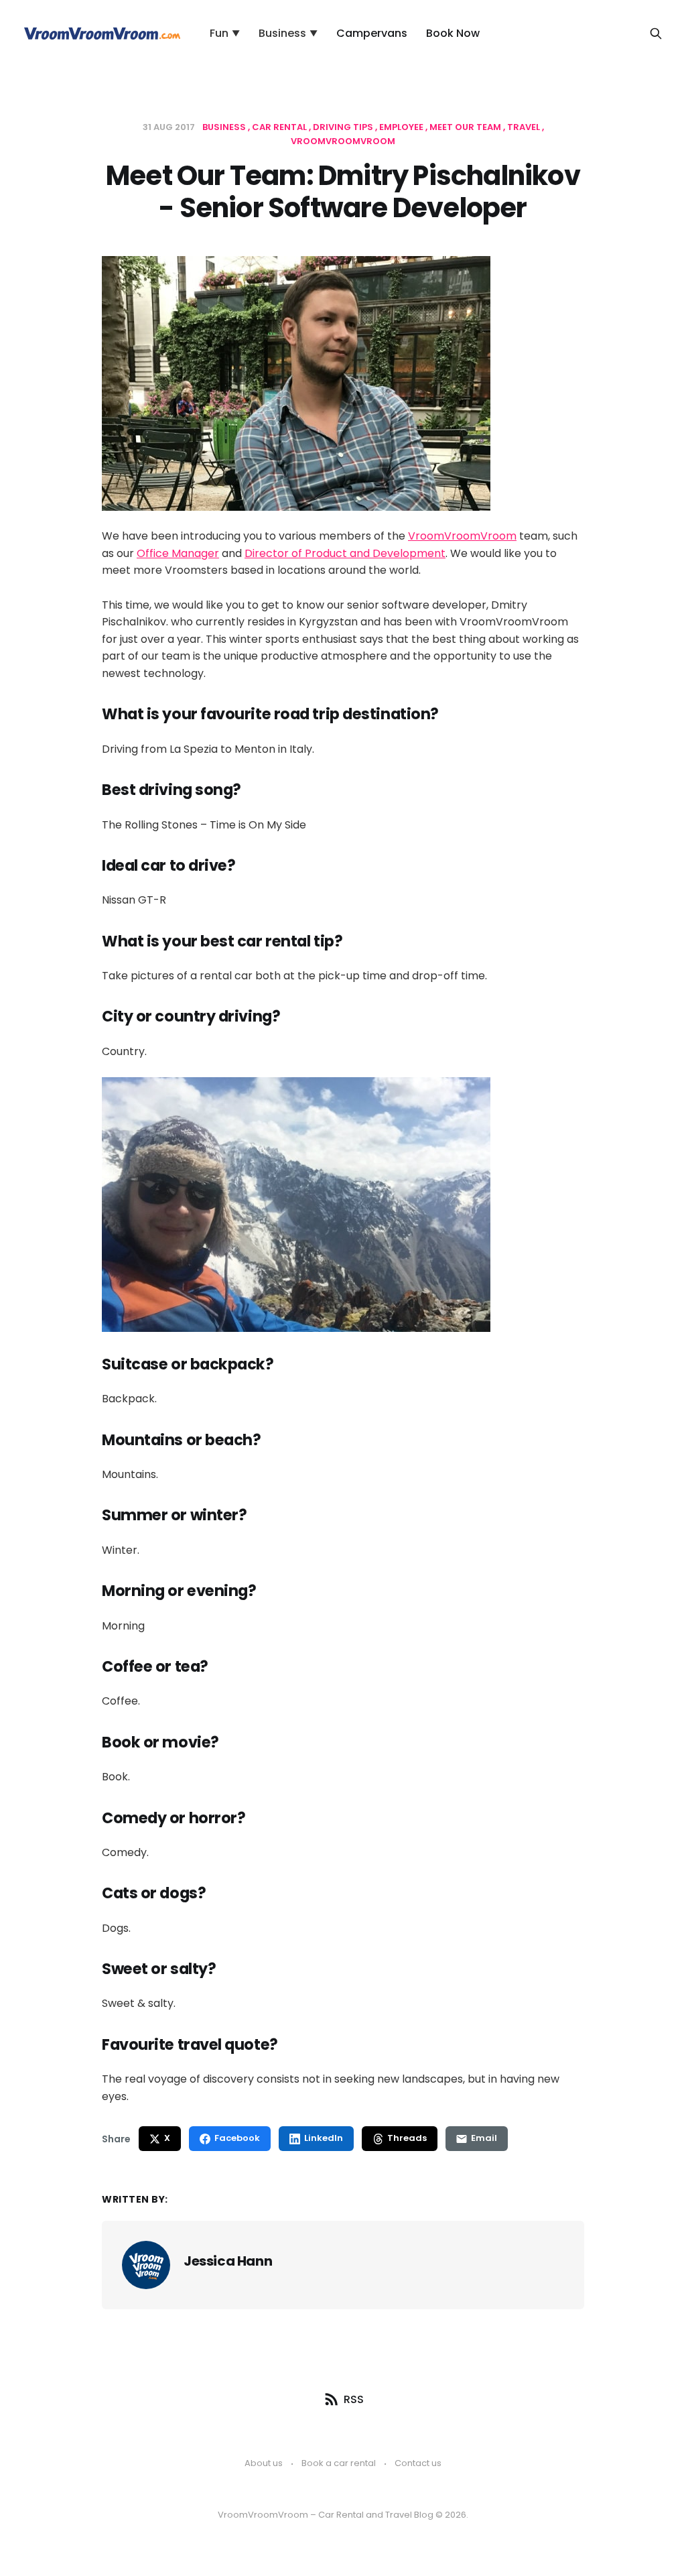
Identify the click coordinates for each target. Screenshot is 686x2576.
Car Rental (280, 127)
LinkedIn (324, 2138)
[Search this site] (656, 34)
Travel (525, 127)
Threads (407, 2138)
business (225, 127)
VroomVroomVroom (462, 536)
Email (484, 2138)
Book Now (453, 33)
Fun (225, 33)
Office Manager (178, 553)
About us (264, 2463)
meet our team (466, 127)
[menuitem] (225, 34)
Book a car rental (339, 2463)
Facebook (237, 2138)
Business (288, 33)
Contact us (418, 2463)
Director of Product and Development (345, 553)
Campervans (372, 33)
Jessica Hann (228, 2261)
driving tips (344, 127)
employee (402, 127)
